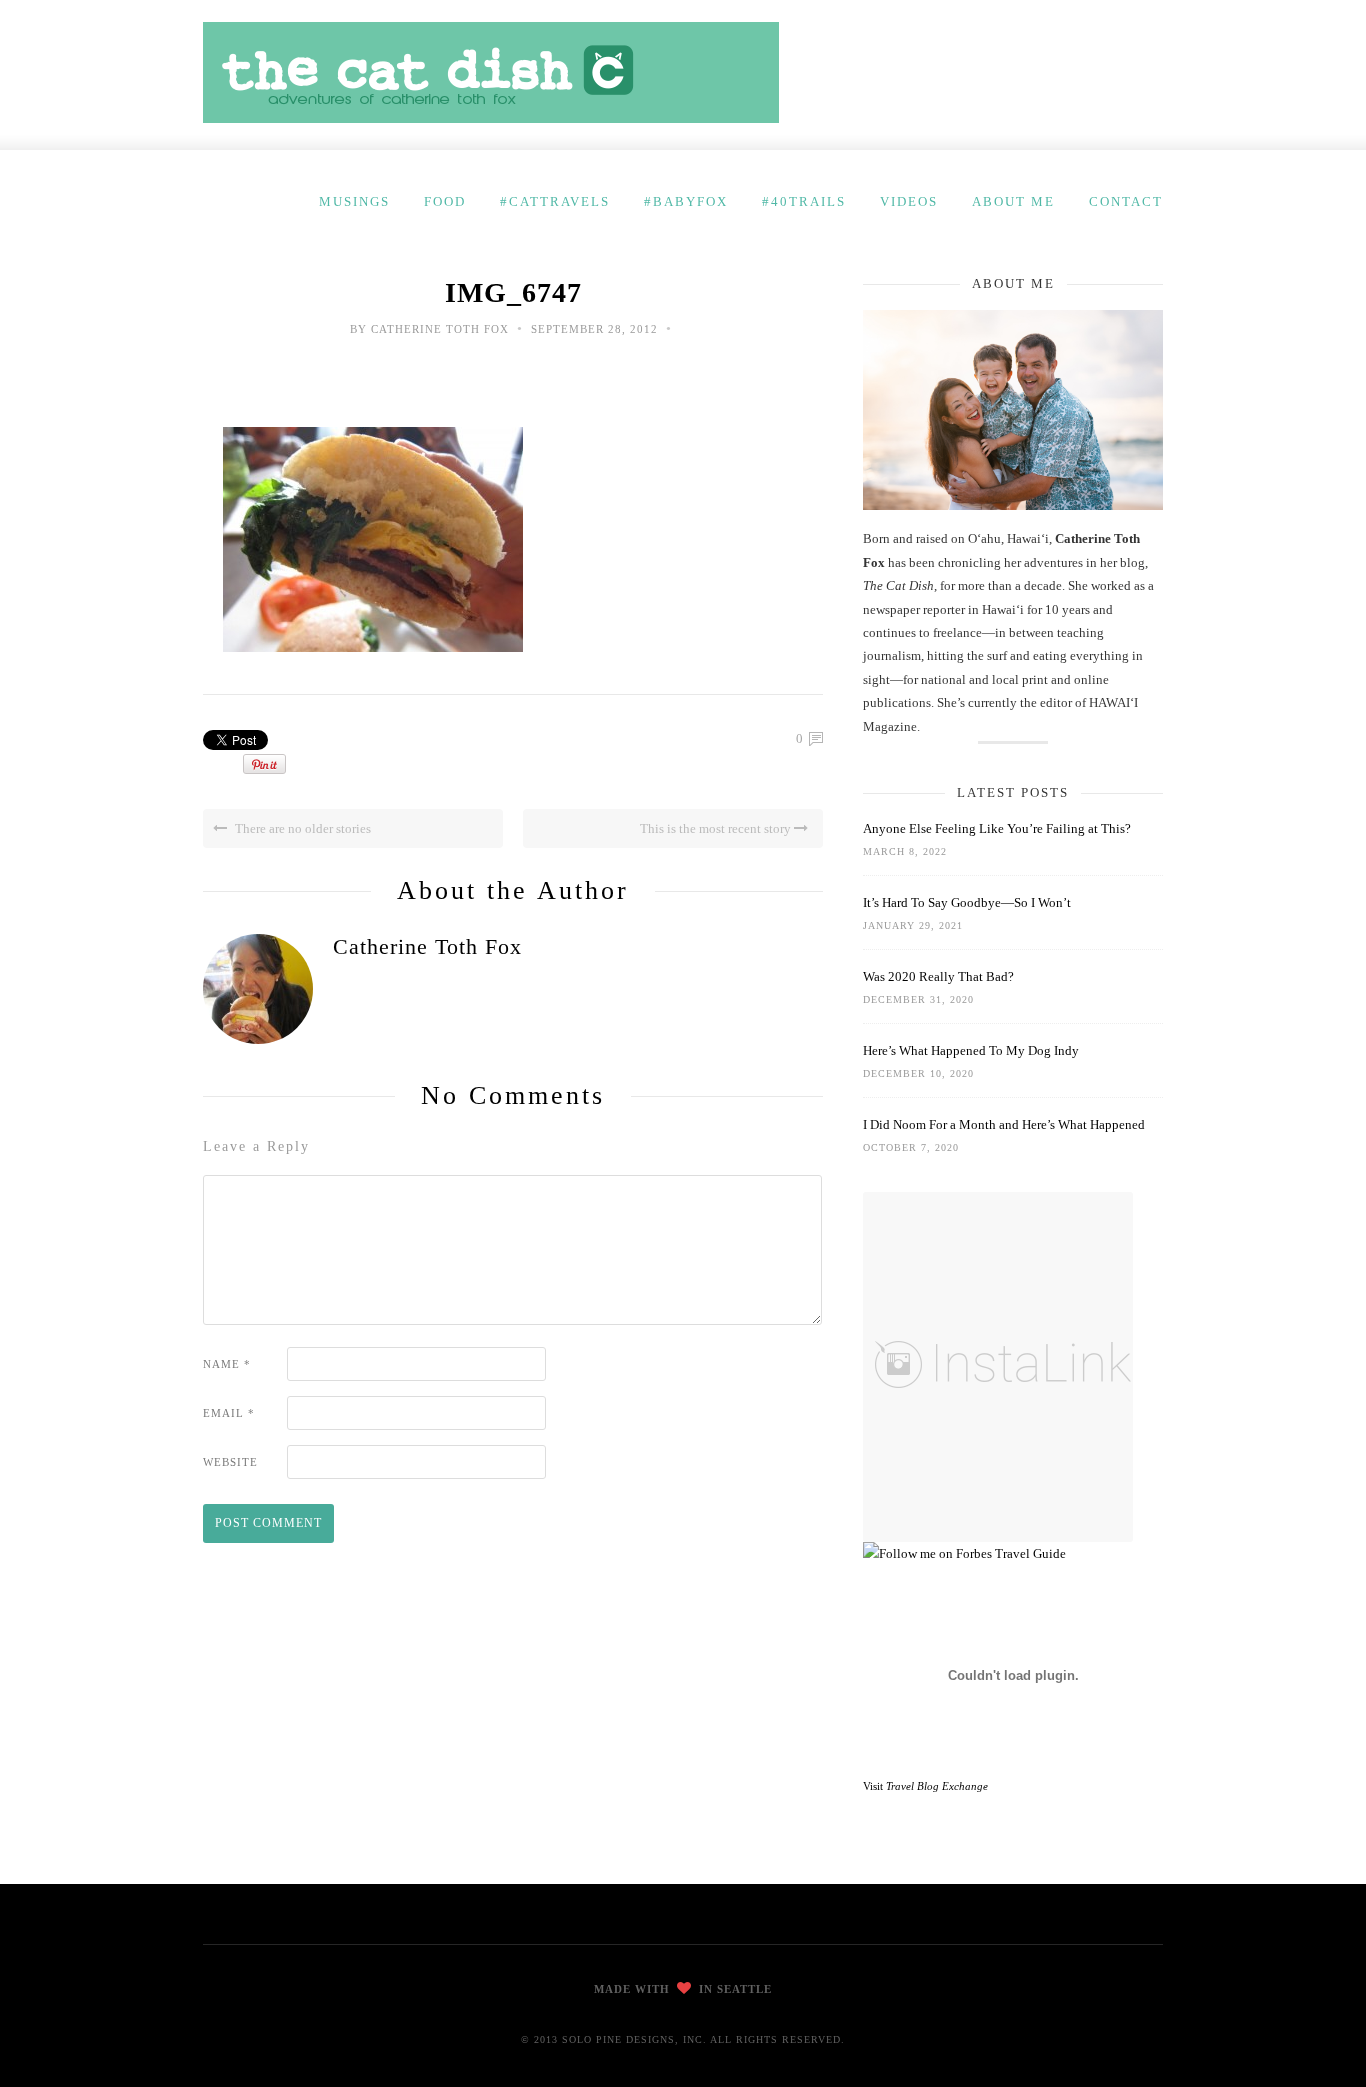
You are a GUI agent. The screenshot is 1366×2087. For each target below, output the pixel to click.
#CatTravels (555, 201)
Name (227, 1364)
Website (230, 1462)
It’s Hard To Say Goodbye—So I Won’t (967, 902)
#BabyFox (686, 201)
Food (445, 201)
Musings (354, 201)
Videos (909, 201)
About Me (1013, 201)
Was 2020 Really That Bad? (938, 976)
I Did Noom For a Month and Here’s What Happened (1004, 1124)
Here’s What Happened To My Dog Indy (971, 1050)
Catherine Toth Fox (440, 329)
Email (229, 1413)
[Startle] (964, 1553)
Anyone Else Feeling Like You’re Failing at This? (997, 828)
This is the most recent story (717, 828)
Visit (925, 1786)
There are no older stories (301, 828)
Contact (1126, 201)
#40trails (804, 201)
